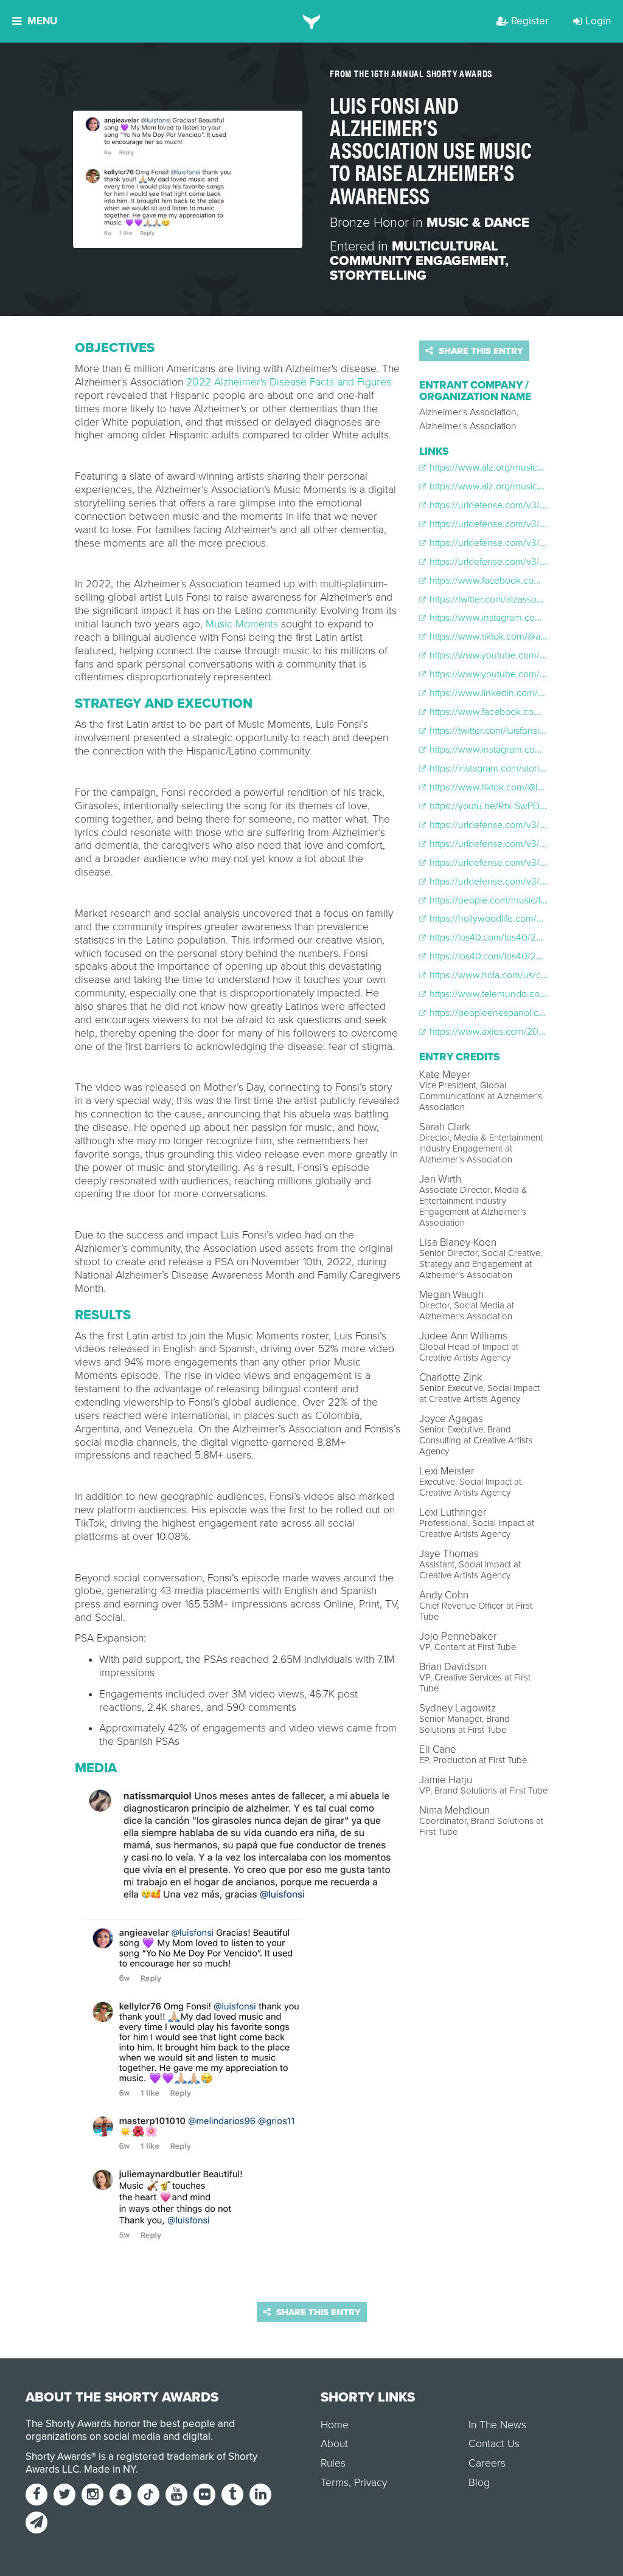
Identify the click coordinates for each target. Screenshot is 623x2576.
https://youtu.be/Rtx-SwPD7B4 (492, 806)
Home (335, 2425)
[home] (312, 21)
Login (598, 21)
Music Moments (242, 624)
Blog (479, 2483)
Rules (333, 2463)
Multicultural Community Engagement (417, 254)
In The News (497, 2425)
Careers (487, 2463)
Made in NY (110, 2469)
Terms (335, 2483)
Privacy (371, 2483)
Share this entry (480, 351)
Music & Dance (478, 223)
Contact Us (494, 2444)
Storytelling (378, 275)
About (334, 2444)
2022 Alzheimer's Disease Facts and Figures (289, 382)
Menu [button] (42, 21)
